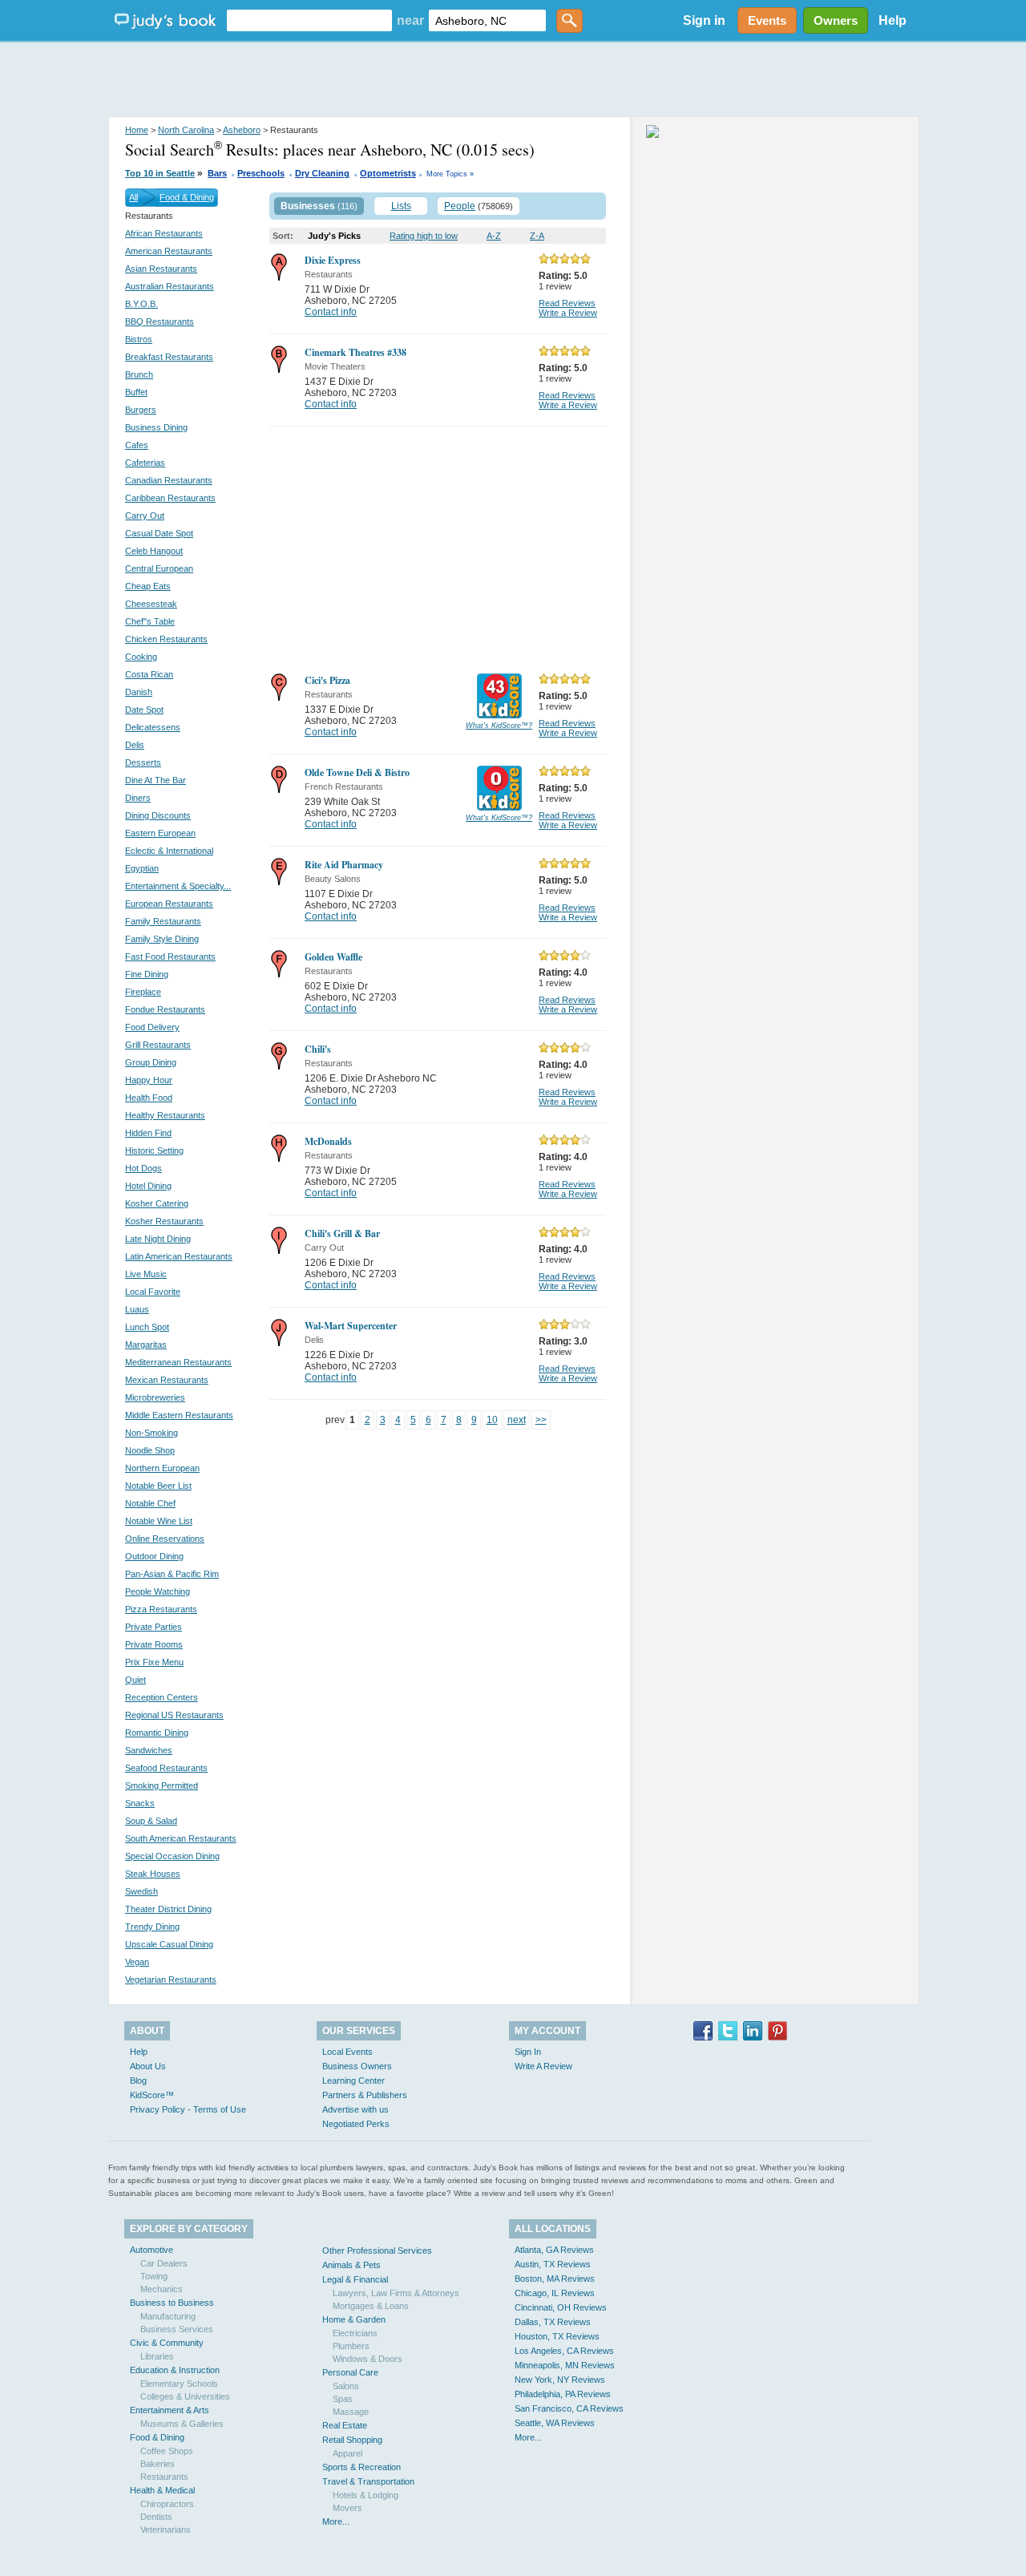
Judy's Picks (334, 236)
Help (893, 20)
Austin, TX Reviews (553, 2264)
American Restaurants (169, 251)
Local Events (347, 2052)
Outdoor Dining (154, 1556)
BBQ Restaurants (160, 321)
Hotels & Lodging (366, 2495)
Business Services (177, 2329)
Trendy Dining (152, 1927)
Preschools (261, 173)
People (460, 206)
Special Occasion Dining (172, 1856)
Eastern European (160, 833)
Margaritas (146, 1345)
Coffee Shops (167, 2451)
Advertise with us (355, 2109)
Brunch (139, 374)
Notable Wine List (159, 1521)
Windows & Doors (368, 2359)
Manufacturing (168, 2316)
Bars (217, 173)
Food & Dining (187, 197)
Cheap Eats (148, 586)
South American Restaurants (181, 1838)
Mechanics (162, 2289)
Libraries (157, 2356)
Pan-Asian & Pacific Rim (172, 1574)
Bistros (139, 339)
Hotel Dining (148, 1186)
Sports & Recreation (362, 2467)
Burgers (141, 410)
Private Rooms (154, 1644)
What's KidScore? (499, 726)
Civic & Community (167, 2343)
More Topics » (450, 174)
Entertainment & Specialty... (178, 886)
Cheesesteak (151, 604)
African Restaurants (164, 233)
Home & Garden (354, 2319)
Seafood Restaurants (166, 1768)
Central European (159, 568)
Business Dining (156, 427)
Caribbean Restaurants (170, 498)
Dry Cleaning (322, 173)
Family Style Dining (162, 939)
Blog (138, 2081)
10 (492, 1420)
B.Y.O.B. (141, 304)
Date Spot (144, 710)
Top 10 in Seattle (160, 173)
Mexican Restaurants (167, 1380)
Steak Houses (153, 1874)
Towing (154, 2276)
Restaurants (164, 2477)
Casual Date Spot (159, 533)
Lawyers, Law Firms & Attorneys (396, 2293)
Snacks (140, 1803)
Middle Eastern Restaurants (179, 1415)
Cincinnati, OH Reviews (561, 2307)
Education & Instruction (175, 2370)
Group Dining (151, 1062)
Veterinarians (166, 2529)
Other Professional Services (377, 2250)
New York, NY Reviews (560, 2380)
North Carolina (186, 130)
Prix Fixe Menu (154, 1662)
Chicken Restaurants (166, 639)
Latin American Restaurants (179, 1256)
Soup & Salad (151, 1821)
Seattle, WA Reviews (555, 2423)
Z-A (537, 236)
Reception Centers (162, 1697)
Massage (351, 2412)
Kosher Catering (157, 1203)
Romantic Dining (157, 1733)
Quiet (135, 1680)
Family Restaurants (163, 921)
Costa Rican (149, 674)
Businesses (308, 206)
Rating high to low (424, 236)
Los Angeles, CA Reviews (564, 2351)
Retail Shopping (352, 2440)
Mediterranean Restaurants (178, 1362)
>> (541, 1420)
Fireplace (143, 992)
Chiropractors (167, 2504)
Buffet (136, 392)
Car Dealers (164, 2263)
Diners (138, 798)
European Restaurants (169, 904)
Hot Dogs (143, 1168)
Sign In (528, 2052)
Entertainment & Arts (170, 2410)
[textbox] (309, 20)
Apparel (347, 2453)
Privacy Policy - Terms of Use (188, 2109)
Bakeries (158, 2464)
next (517, 1420)
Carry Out (145, 516)
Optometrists (388, 173)
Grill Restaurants (158, 1045)
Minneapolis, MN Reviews (565, 2365)
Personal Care (350, 2372)
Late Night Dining (158, 1239)
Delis (135, 745)
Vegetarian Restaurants (171, 1980)
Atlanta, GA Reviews (554, 2250)
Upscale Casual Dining (169, 1944)
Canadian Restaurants (169, 480)
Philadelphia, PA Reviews (563, 2394)
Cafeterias (145, 463)
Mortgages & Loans (371, 2306)
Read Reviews (567, 303)
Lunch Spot (147, 1327)
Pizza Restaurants (161, 1609)
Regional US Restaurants (174, 1715)
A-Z (494, 236)
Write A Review (543, 2066)
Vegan (137, 1962)
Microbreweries (155, 1397)
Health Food (149, 1098)
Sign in (704, 20)
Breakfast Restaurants (169, 357)
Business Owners (357, 2066)
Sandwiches (149, 1750)
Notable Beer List (158, 1486)
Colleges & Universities (185, 2396)
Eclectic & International (169, 851)
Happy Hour (149, 1080)
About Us (148, 2066)
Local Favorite (153, 1292)
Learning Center (353, 2081)
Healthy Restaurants (165, 1115)
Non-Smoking (151, 1433)
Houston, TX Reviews (557, 2336)
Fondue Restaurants (165, 1009)
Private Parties (153, 1627)
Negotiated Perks (356, 2124)
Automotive (151, 2250)
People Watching (158, 1591)
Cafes (137, 445)
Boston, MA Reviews (555, 2279)
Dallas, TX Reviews (553, 2322)
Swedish (141, 1891)
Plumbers (351, 2346)
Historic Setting (154, 1151)
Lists (401, 206)
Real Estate (345, 2425)
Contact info (331, 312)
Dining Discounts (158, 815)
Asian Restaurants (161, 269)
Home (137, 130)
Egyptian (142, 868)
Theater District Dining (168, 1909)
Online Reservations (165, 1539)
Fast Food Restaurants (170, 956)
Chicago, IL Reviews (555, 2293)
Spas (343, 2399)
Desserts (143, 762)
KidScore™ (152, 2095)
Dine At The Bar (156, 780)
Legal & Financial (355, 2279)
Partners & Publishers (365, 2095)
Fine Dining (147, 974)
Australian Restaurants (170, 286)
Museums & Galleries (182, 2424)
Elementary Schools (179, 2384)
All (133, 197)
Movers (347, 2508)
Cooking (141, 657)
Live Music (146, 1274)
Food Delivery (152, 1027)
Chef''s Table (150, 621)
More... (336, 2521)
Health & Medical (162, 2490)
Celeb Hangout (154, 551)
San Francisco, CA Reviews (569, 2408)
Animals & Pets (351, 2265)
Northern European (162, 1468)
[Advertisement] (513, 80)
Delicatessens (153, 727)
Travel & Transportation (368, 2481)
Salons (346, 2386)
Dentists (156, 2517)
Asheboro (242, 130)
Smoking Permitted (162, 1785)
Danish (139, 692)
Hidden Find (148, 1133)
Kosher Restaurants (164, 1221)
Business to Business (172, 2303)
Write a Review (568, 313)
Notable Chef (150, 1503)
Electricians (355, 2333)
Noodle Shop (150, 1450)
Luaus (137, 1309)
